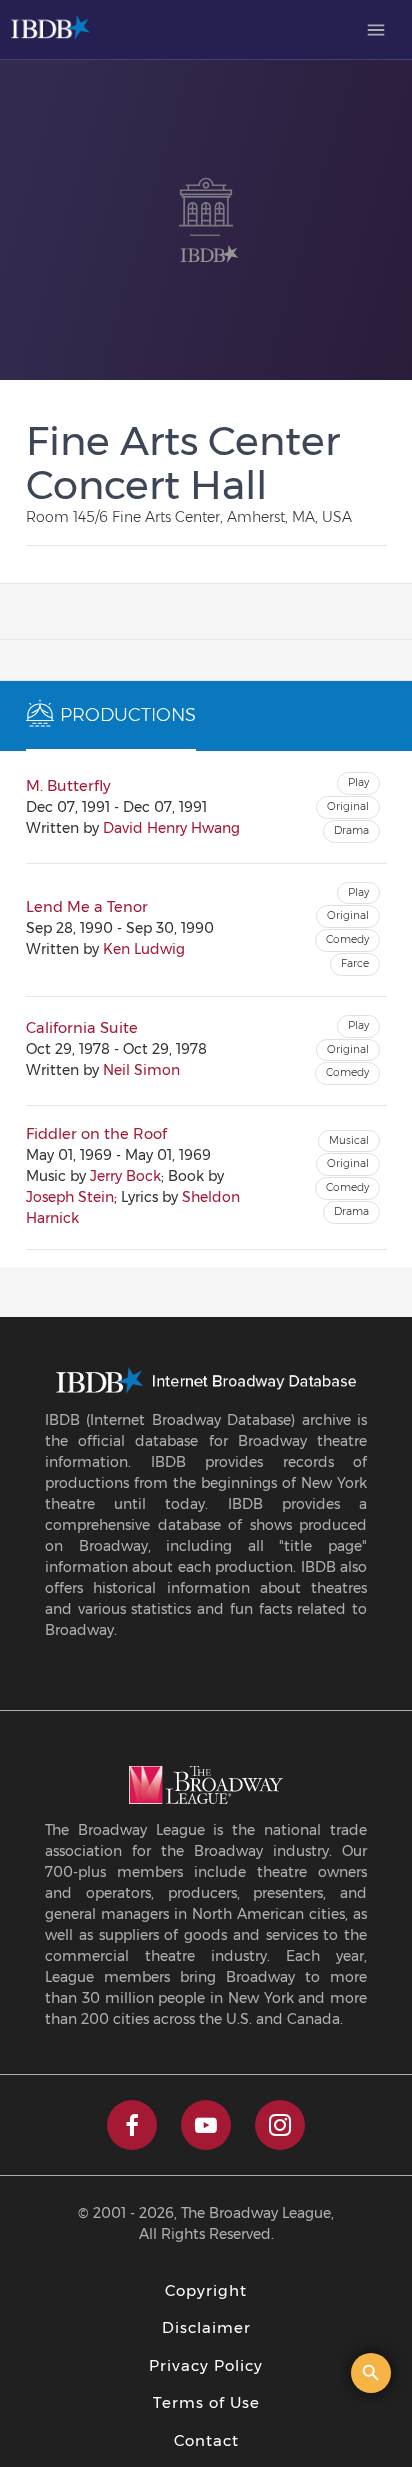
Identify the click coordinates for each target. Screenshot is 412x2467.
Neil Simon (141, 1070)
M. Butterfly (68, 786)
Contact (206, 2440)
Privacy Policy (206, 2365)
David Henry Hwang (171, 828)
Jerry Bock (125, 1176)
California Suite (82, 1028)
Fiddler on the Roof (96, 1134)
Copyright (206, 2290)
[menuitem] (376, 30)
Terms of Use (206, 2402)
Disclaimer (206, 2327)
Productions (128, 715)
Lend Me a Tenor (87, 907)
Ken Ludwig (144, 949)
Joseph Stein (70, 1197)
